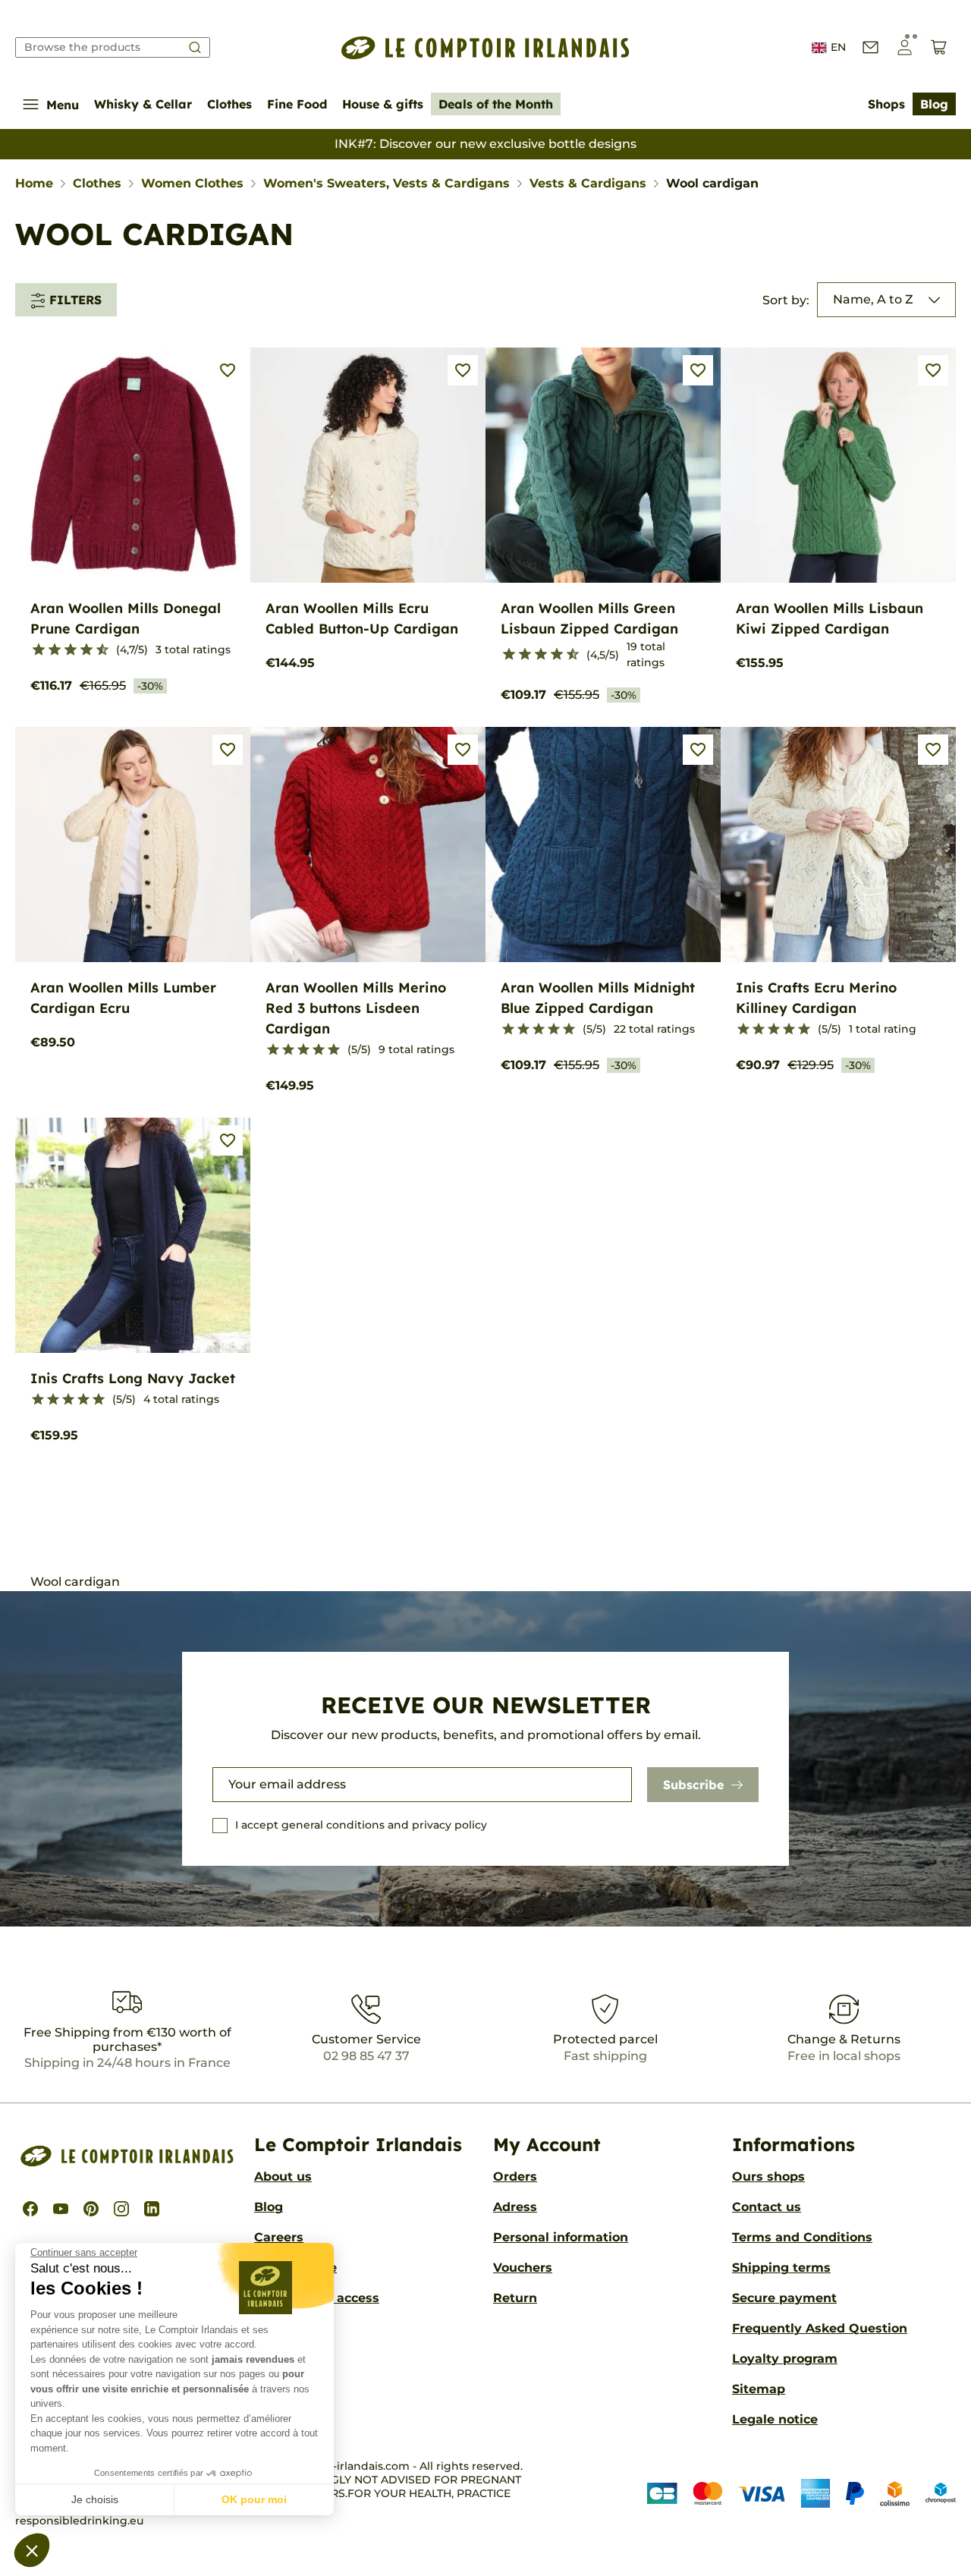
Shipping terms (781, 2268)
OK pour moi (254, 2499)
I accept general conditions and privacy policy (361, 1825)
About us (283, 2177)
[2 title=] (288, 1050)
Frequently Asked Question (820, 2328)
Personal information (561, 2237)
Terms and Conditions (802, 2237)
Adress (515, 2207)
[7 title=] (80, 650)
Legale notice (775, 2419)
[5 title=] (64, 650)
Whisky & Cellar (143, 104)
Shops (886, 104)
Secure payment (784, 2298)
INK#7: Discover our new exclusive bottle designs (485, 144)
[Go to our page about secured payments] (801, 2493)
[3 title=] (48, 650)
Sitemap (759, 2389)
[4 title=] (319, 1050)
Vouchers (523, 2268)
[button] (32, 2550)
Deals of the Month (496, 104)
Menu (63, 105)
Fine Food (297, 104)
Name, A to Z (873, 299)
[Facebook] (30, 2209)
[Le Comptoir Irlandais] (485, 48)
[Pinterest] (91, 2209)
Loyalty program (785, 2359)
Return (515, 2298)
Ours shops (768, 2177)
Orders (515, 2177)
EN (838, 47)
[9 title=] (96, 650)
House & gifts (383, 104)
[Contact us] (870, 47)
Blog (934, 104)
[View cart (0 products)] (939, 47)
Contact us (767, 2207)
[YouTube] (61, 2209)
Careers (279, 2237)
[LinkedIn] (152, 2209)
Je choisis (95, 2499)
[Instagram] (121, 2209)
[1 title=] (32, 650)
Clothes (229, 104)
